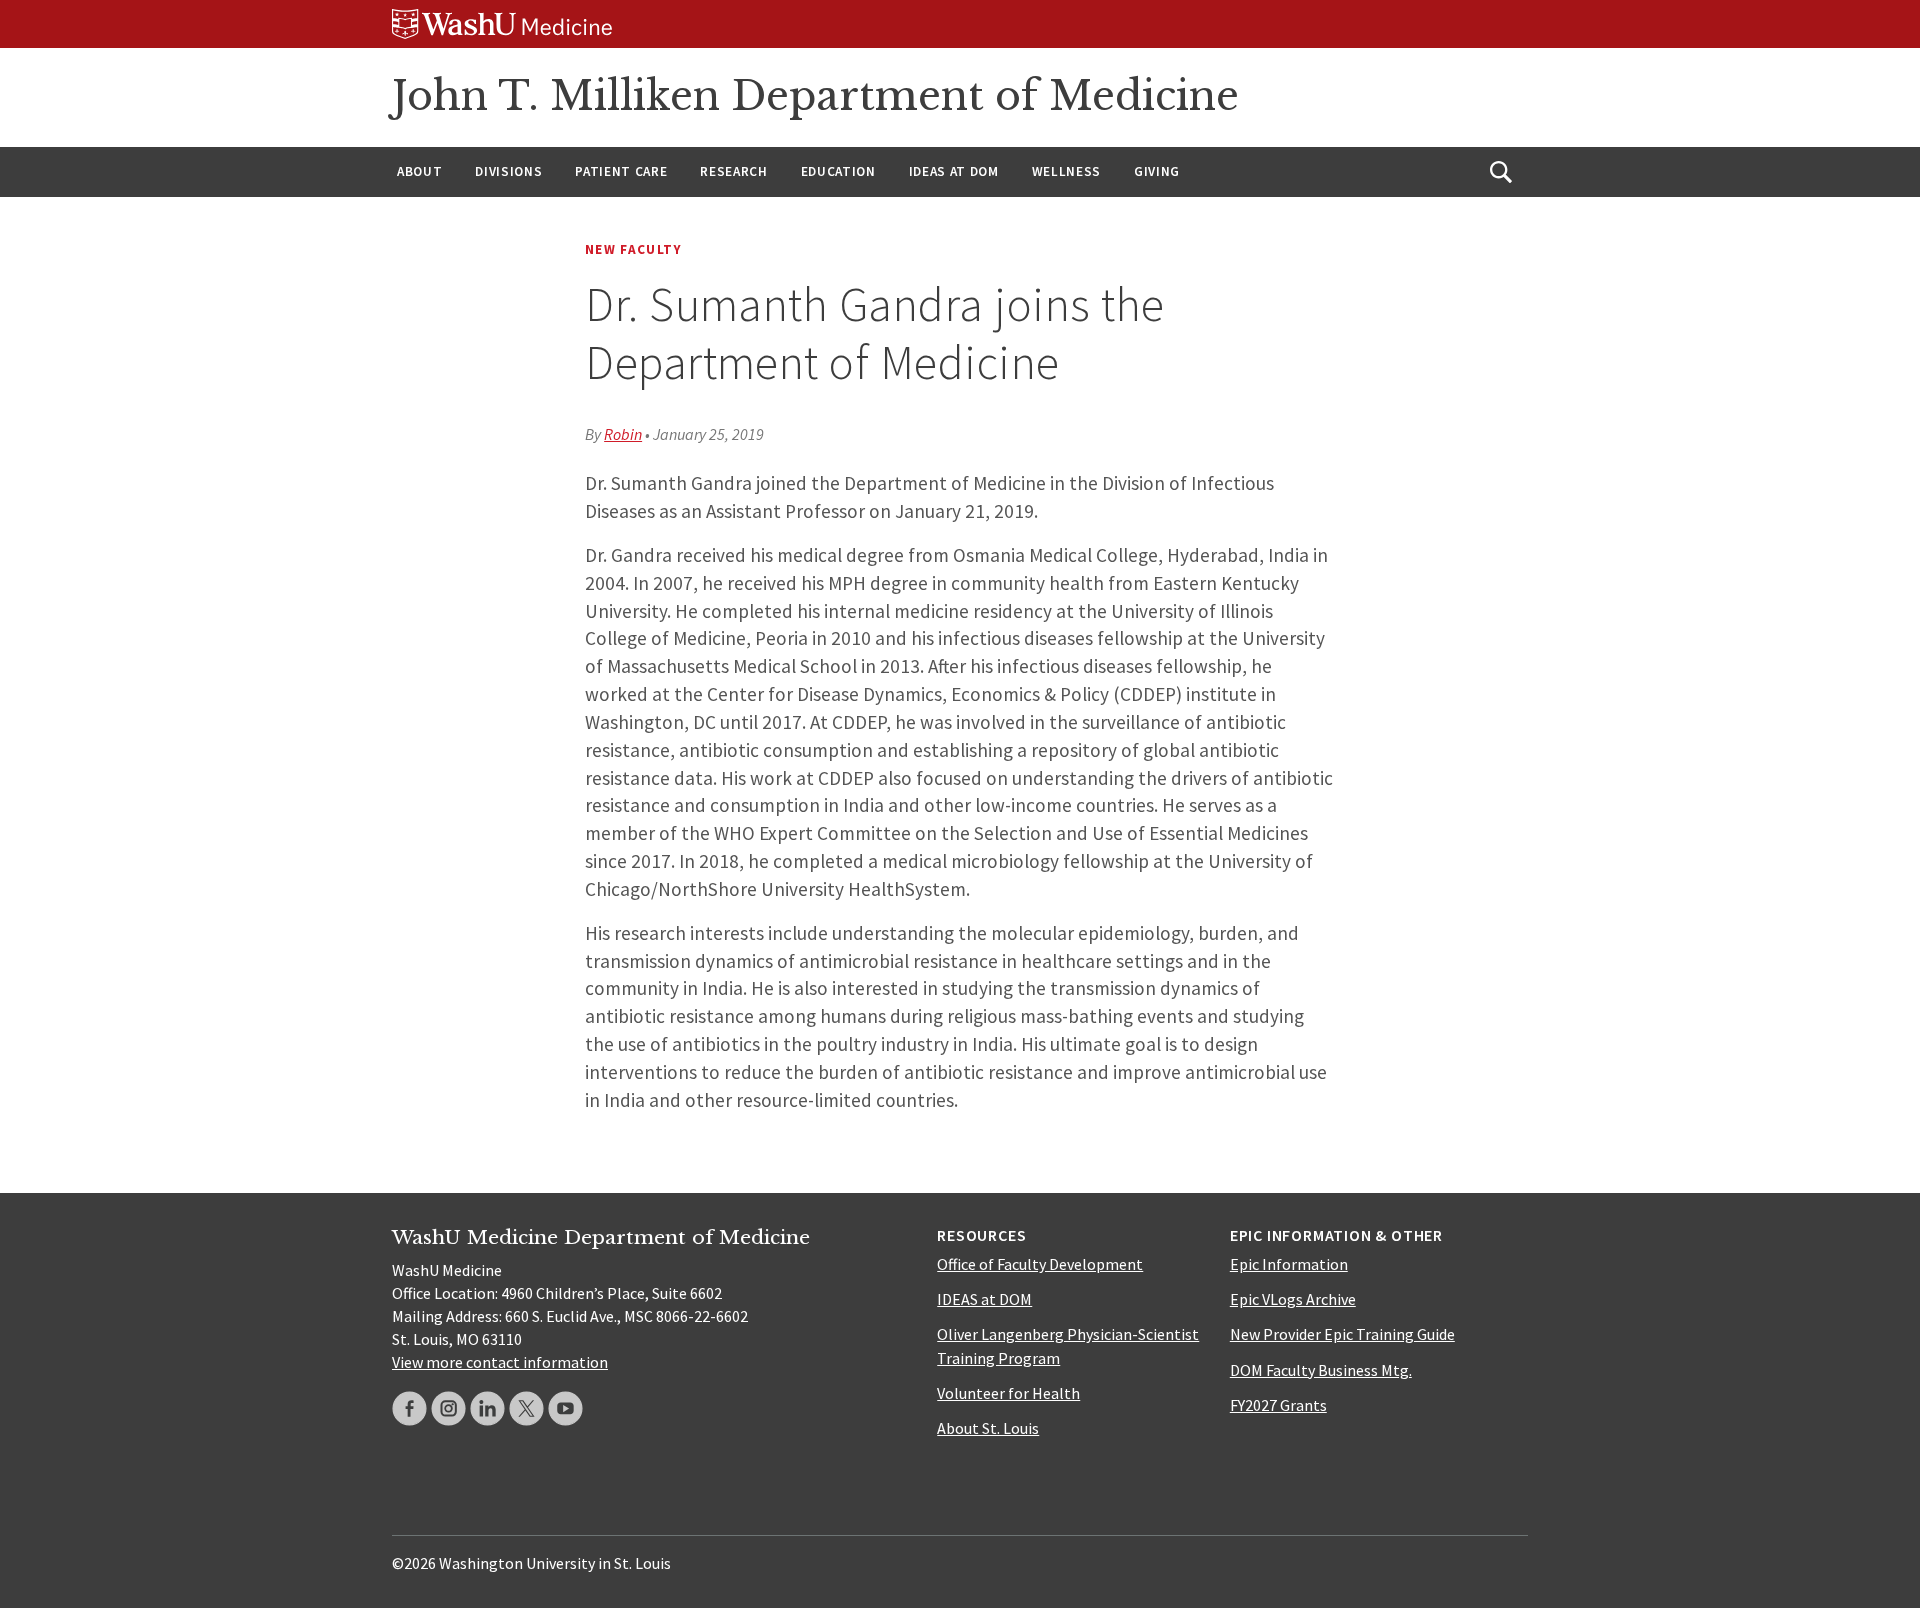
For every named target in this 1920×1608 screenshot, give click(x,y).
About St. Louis (988, 1428)
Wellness (1066, 171)
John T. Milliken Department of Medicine (815, 96)
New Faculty (634, 249)
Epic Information (1289, 1264)
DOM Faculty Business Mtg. (1321, 1370)
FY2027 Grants (1278, 1405)
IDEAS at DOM (954, 171)
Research (733, 171)
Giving (1157, 171)
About (419, 171)
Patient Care (621, 171)
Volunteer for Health (1008, 1393)
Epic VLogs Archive (1293, 1299)
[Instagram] (448, 1408)
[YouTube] (565, 1408)
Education (838, 171)
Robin (623, 434)
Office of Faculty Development (1040, 1264)
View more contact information (500, 1362)
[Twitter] (526, 1408)
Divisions (508, 171)
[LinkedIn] (487, 1408)
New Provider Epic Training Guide (1342, 1334)
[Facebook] (409, 1408)
